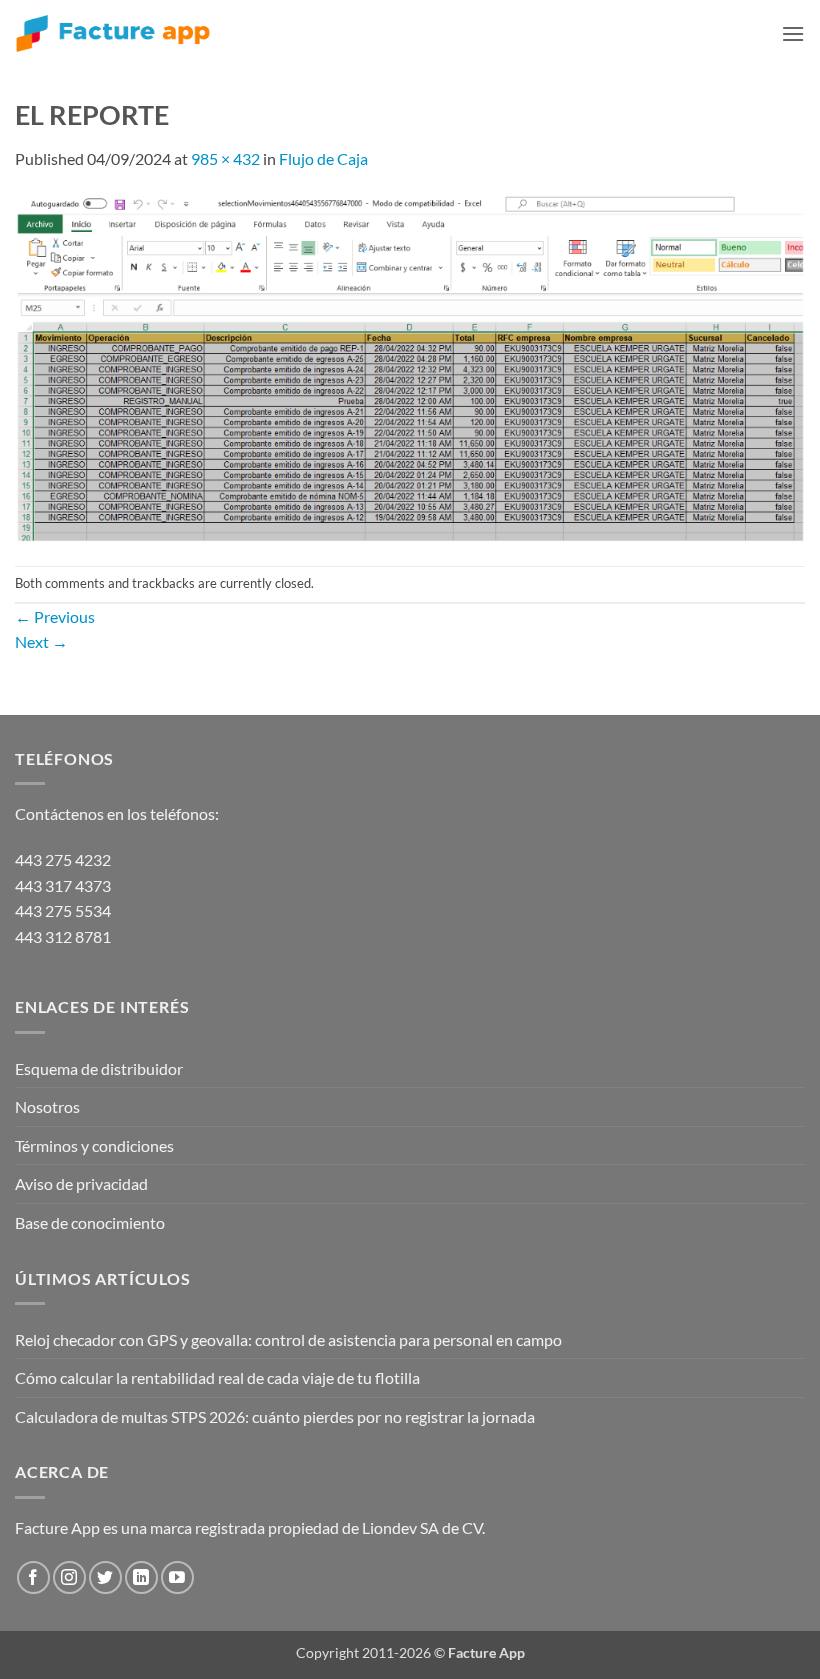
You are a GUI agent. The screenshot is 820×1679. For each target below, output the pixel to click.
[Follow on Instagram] (69, 1577)
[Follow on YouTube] (177, 1577)
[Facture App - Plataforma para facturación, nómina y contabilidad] (113, 33)
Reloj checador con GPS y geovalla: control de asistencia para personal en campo (288, 1339)
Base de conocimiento (90, 1222)
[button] (793, 33)
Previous (55, 616)
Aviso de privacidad (81, 1183)
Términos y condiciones (94, 1145)
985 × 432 (225, 158)
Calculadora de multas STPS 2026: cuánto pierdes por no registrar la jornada (275, 1416)
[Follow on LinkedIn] (141, 1577)
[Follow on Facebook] (33, 1577)
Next (41, 641)
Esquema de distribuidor (99, 1068)
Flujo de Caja (323, 158)
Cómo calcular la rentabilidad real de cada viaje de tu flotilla (217, 1377)
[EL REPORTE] (410, 366)
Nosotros (47, 1106)
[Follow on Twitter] (105, 1577)
